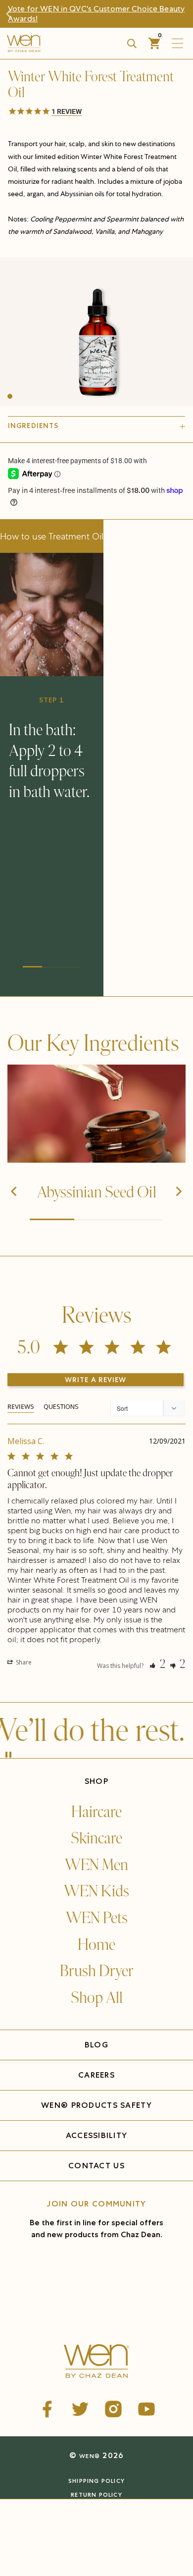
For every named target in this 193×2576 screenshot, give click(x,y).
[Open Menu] (180, 43)
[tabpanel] (96, 1548)
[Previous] (15, 1192)
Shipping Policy (96, 2481)
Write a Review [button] (96, 1380)
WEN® (90, 2456)
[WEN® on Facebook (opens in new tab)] (47, 2409)
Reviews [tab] (21, 1406)
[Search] (132, 44)
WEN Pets (97, 1918)
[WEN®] (55, 43)
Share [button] (23, 1662)
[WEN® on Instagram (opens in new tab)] (113, 2409)
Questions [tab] (61, 1406)
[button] (96, 112)
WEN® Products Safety (96, 2105)
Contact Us (96, 2166)
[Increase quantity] (66, 2534)
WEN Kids (96, 1891)
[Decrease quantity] (16, 2534)
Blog (96, 2045)
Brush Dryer (97, 1971)
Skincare (96, 1838)
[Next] (178, 1192)
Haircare (96, 1812)
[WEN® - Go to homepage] (97, 2362)
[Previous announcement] (13, 14)
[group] (96, 332)
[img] (96, 1114)
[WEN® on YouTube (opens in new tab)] (146, 2409)
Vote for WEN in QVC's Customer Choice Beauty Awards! (96, 14)
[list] (96, 332)
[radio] (49, 2511)
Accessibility (97, 2135)
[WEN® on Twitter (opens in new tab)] (80, 2409)
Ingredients (33, 426)
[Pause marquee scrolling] (8, 1756)
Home (96, 1945)
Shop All (97, 1998)
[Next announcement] (180, 14)
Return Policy (96, 2495)
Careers (96, 2075)
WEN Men (96, 1865)
